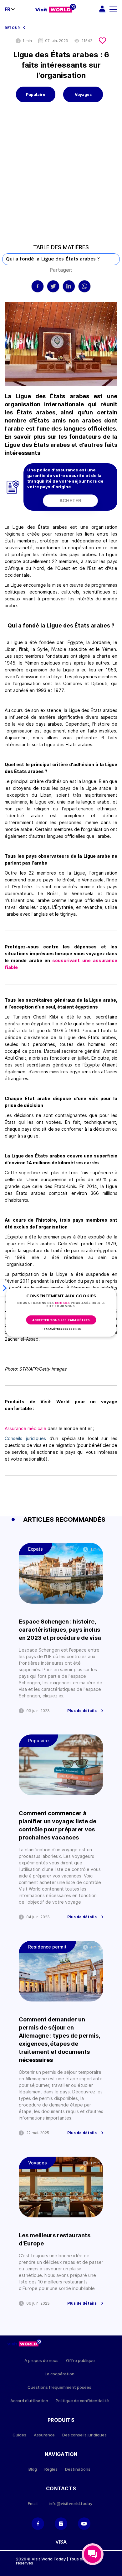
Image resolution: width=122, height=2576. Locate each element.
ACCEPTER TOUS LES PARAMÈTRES (61, 1320)
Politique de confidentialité (82, 2401)
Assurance (44, 2435)
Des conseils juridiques (84, 2435)
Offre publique (80, 2361)
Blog (33, 2469)
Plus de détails (82, 1711)
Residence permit (47, 1947)
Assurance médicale (25, 1428)
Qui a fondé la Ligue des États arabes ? (53, 259)
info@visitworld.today (71, 2504)
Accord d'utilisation (29, 2401)
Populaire (36, 95)
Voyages (83, 95)
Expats (36, 1549)
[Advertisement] (61, 178)
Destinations (78, 2469)
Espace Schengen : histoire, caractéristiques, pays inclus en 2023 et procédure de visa (60, 1630)
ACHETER (70, 501)
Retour (12, 28)
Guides (19, 2435)
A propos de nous (41, 2361)
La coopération (60, 2374)
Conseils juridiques (25, 1438)
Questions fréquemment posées (59, 2387)
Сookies (62, 1303)
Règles (51, 2469)
